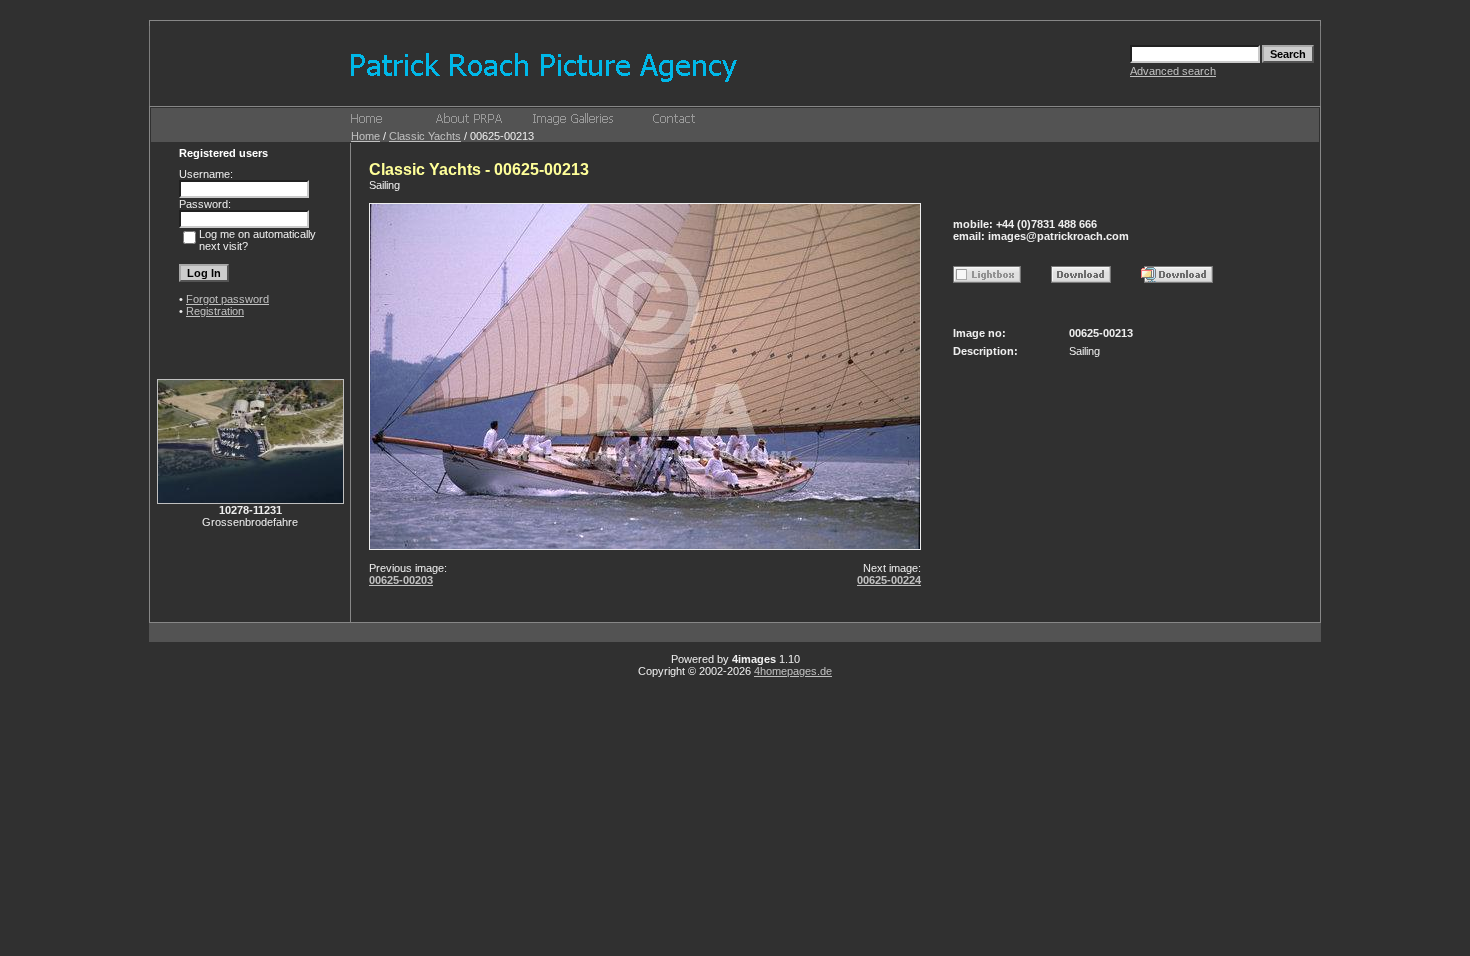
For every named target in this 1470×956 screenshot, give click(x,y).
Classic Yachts (425, 136)
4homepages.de (793, 671)
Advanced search (1173, 71)
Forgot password (227, 299)
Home (365, 136)
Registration (215, 311)
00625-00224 (889, 580)
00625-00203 (401, 580)
